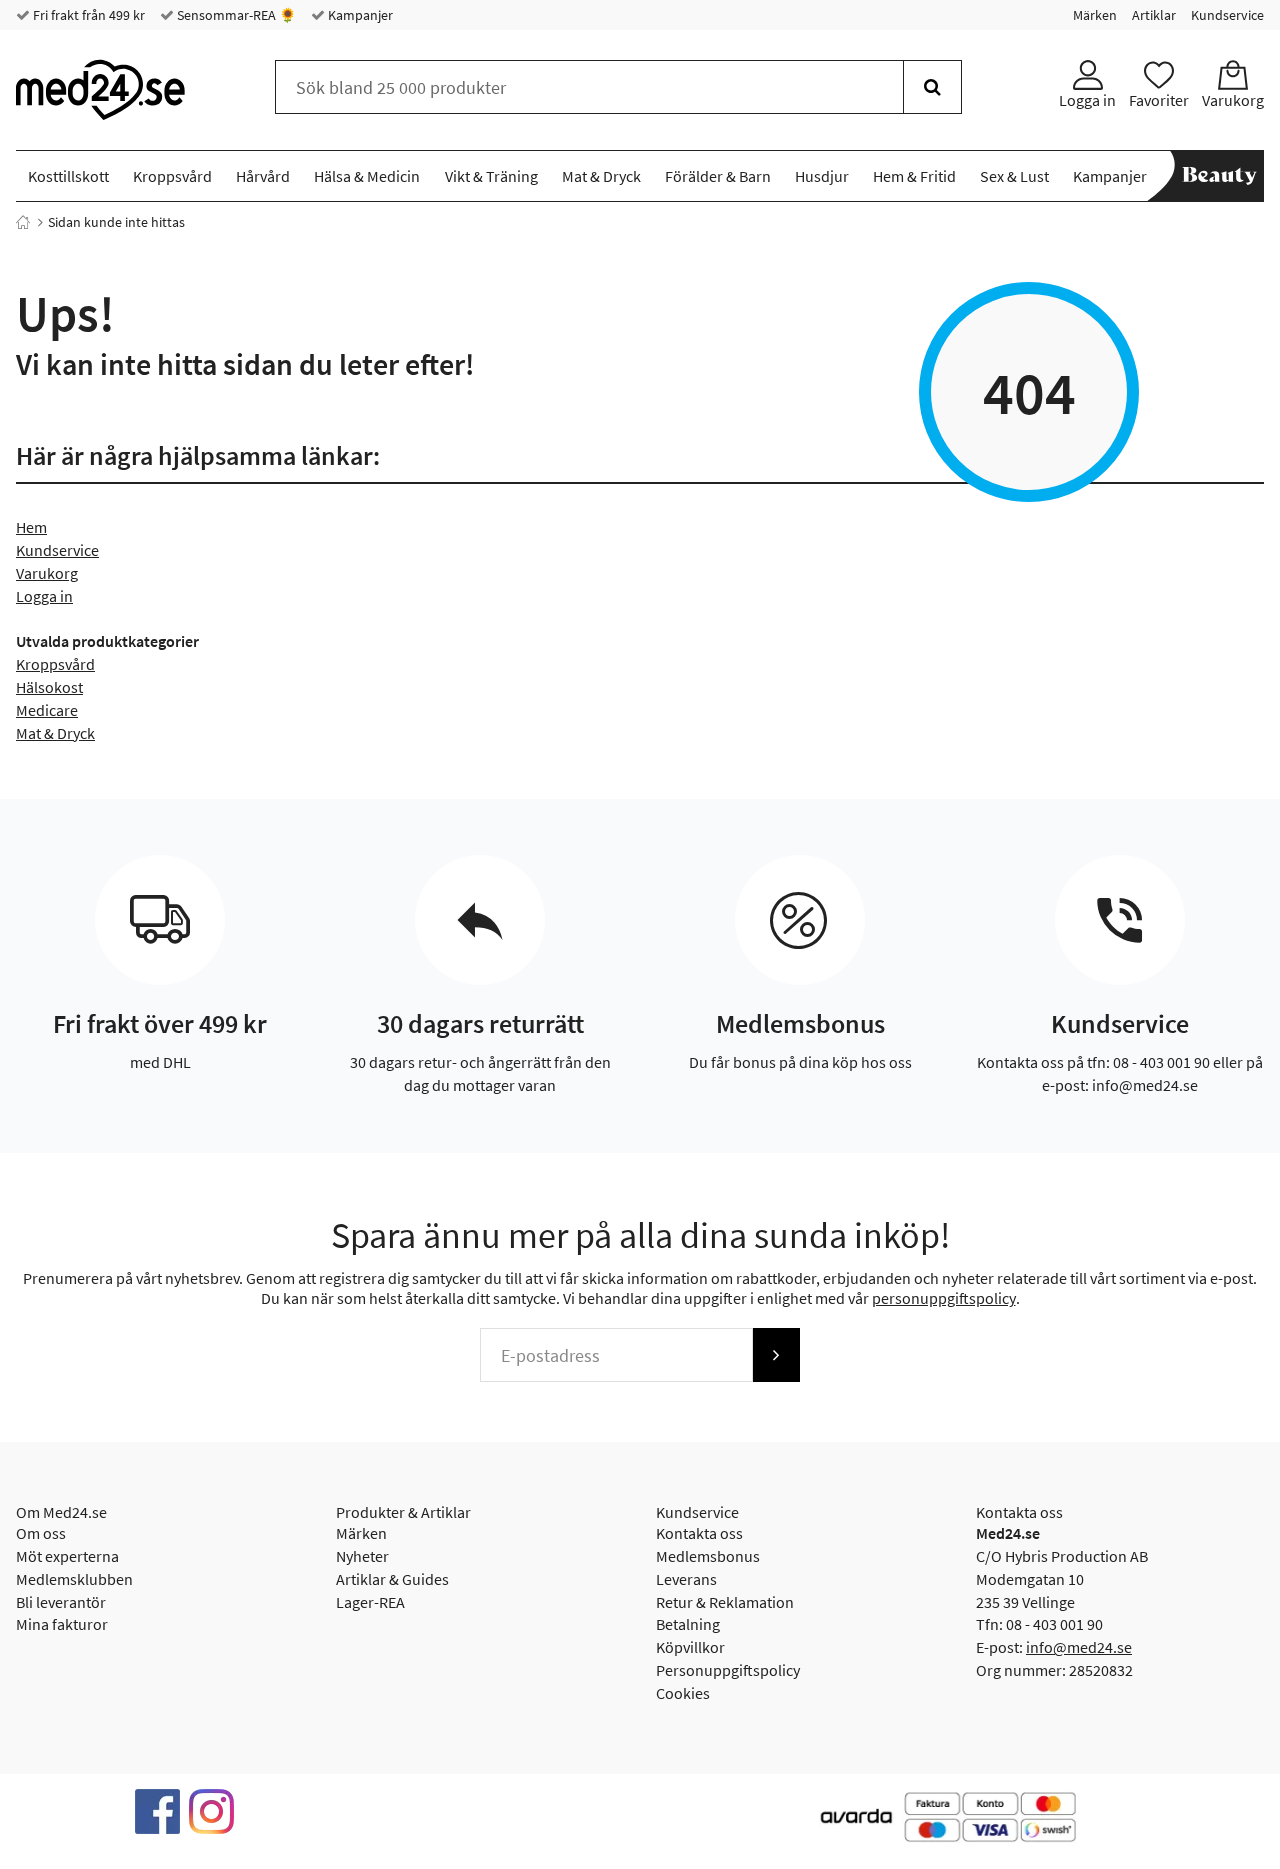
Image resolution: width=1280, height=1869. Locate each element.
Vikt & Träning (491, 176)
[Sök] (932, 87)
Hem (31, 527)
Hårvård (263, 176)
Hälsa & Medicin (367, 176)
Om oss (41, 1533)
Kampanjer (359, 15)
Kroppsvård (172, 176)
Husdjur (822, 176)
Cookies (683, 1693)
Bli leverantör (61, 1602)
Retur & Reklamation (725, 1602)
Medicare (47, 710)
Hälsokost (49, 687)
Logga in (44, 596)
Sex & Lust (1014, 176)
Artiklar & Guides (392, 1579)
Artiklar (1154, 15)
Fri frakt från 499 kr (87, 15)
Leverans (686, 1579)
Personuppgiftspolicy (728, 1670)
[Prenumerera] (776, 1355)
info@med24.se (1079, 1647)
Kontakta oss (699, 1533)
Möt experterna (67, 1556)
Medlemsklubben (74, 1579)
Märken (1095, 15)
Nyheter (362, 1556)
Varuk (35, 573)
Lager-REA (370, 1602)
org (66, 573)
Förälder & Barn (718, 176)
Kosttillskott (68, 176)
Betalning (688, 1624)
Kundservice (1227, 15)
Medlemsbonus (708, 1556)
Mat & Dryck (601, 176)
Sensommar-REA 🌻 (235, 15)
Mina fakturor (62, 1624)
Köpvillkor (690, 1647)
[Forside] (23, 222)
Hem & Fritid (914, 176)
